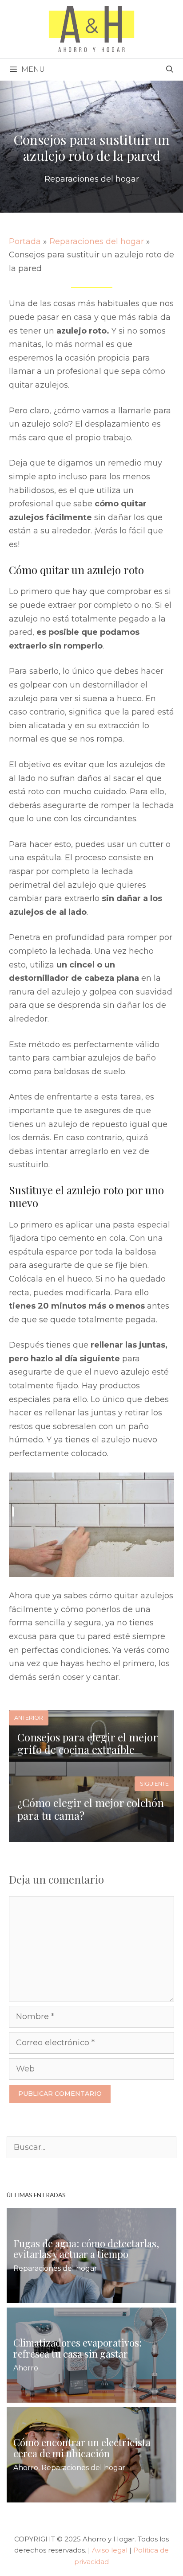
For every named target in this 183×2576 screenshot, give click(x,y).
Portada (25, 241)
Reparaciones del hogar (92, 179)
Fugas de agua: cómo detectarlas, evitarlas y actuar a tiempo (86, 2248)
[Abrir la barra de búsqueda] (169, 70)
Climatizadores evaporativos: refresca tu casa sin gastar (78, 2348)
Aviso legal (110, 2550)
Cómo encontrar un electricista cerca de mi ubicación (82, 2448)
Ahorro (26, 2368)
